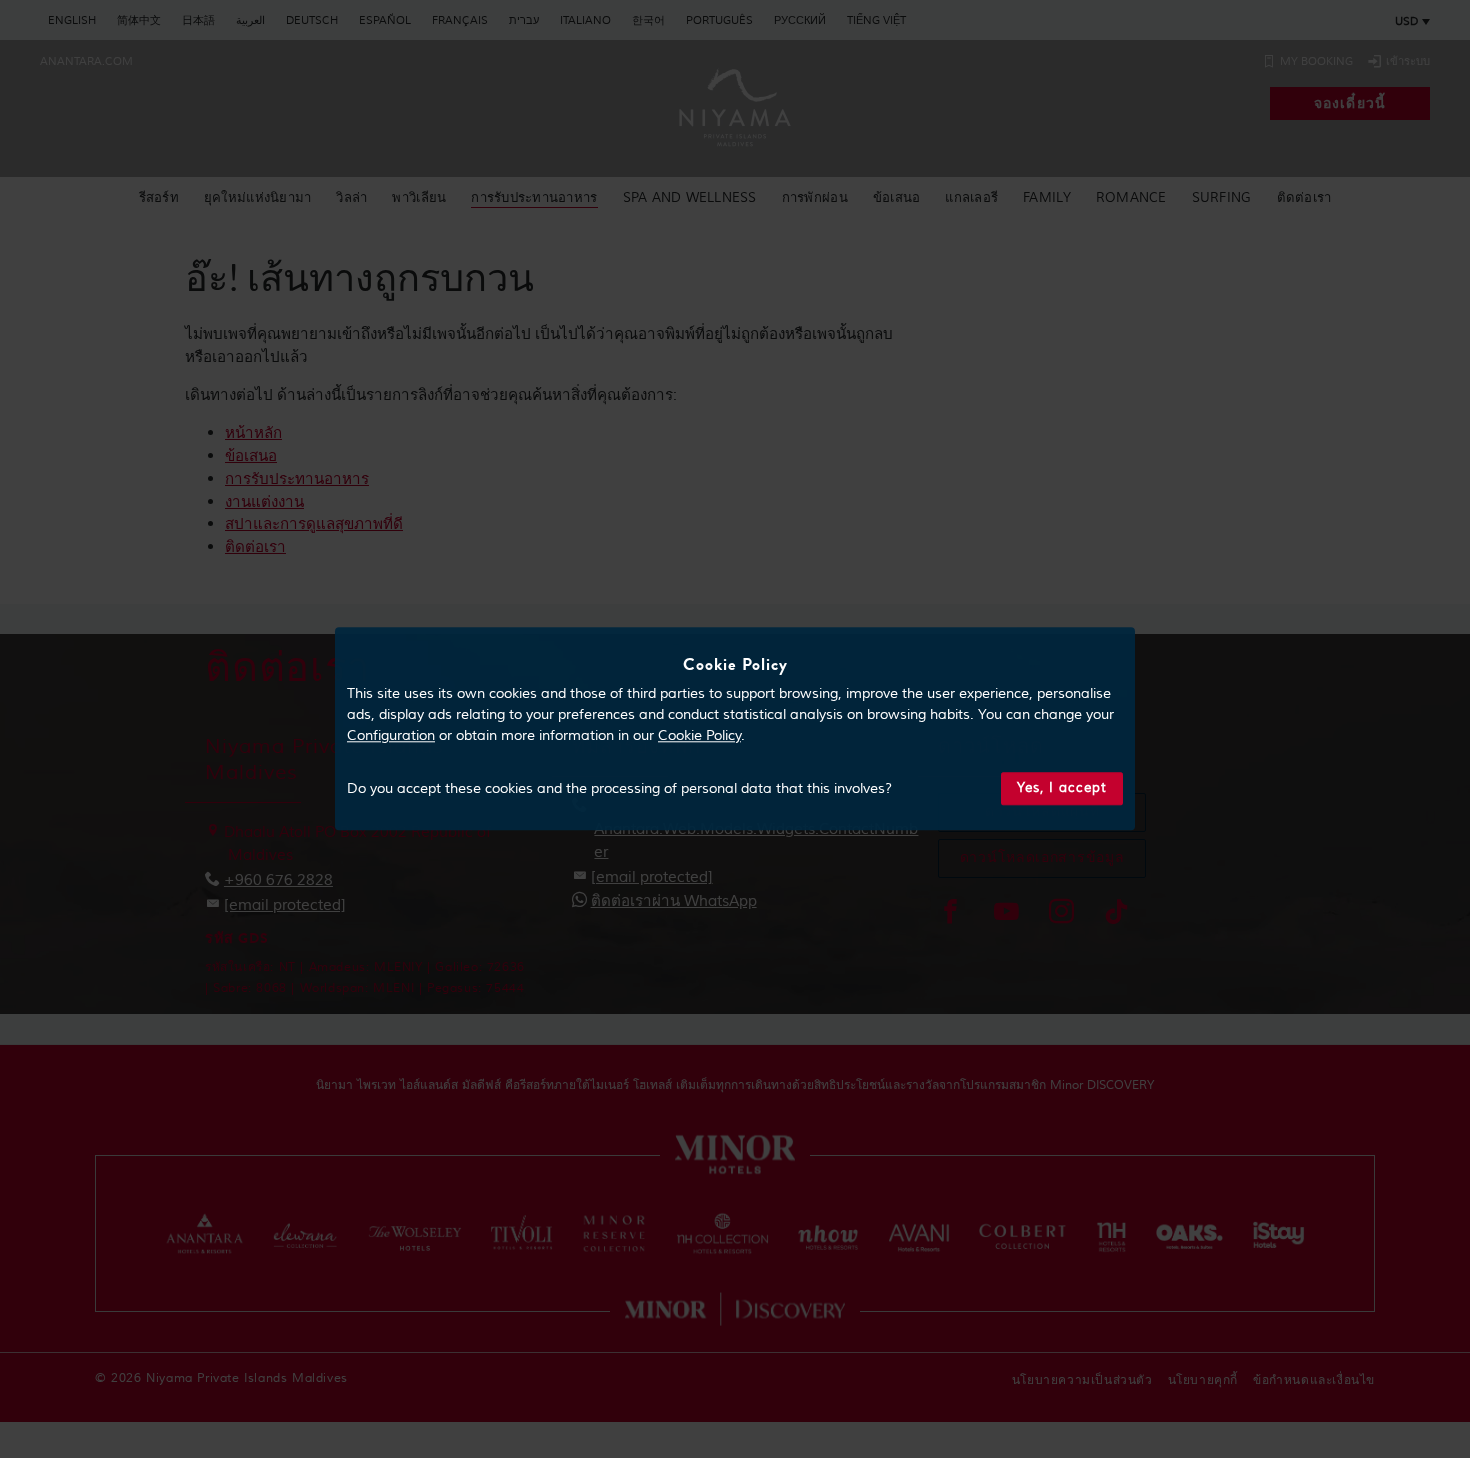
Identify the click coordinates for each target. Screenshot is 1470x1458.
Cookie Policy (699, 736)
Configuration (391, 736)
